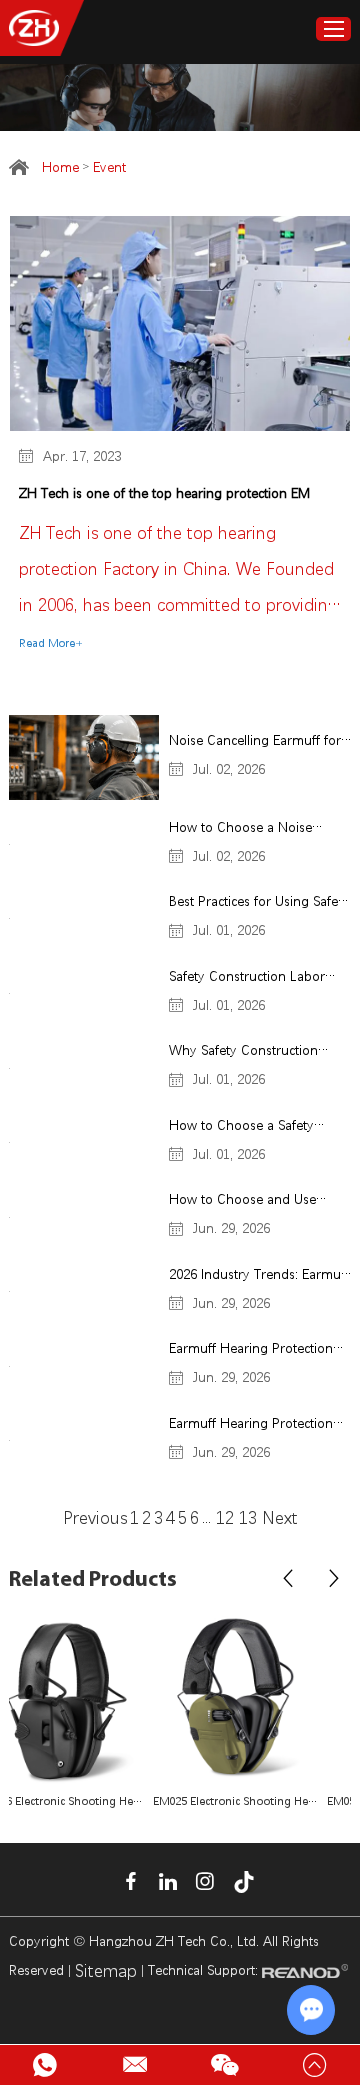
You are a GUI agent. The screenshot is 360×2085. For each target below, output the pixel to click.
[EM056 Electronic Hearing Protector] (267, 1700)
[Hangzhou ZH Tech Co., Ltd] (34, 28)
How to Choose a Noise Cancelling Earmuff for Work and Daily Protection (254, 829)
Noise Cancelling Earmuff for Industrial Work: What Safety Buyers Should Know (255, 742)
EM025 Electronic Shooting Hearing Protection (93, 1801)
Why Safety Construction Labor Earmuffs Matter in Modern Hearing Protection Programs (251, 1052)
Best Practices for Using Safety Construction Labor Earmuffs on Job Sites (259, 903)
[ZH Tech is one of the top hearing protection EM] (180, 323)
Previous (95, 1517)
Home (60, 167)
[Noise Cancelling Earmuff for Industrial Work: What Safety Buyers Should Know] (84, 757)
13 (250, 1517)
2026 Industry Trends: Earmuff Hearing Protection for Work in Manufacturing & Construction (259, 1276)
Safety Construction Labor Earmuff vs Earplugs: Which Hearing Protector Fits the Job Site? (258, 978)
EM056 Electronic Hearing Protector (267, 1801)
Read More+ (51, 643)
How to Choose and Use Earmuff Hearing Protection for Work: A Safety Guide (251, 1201)
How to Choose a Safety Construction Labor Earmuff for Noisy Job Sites (252, 1127)
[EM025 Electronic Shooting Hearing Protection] (93, 1700)
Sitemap (106, 1970)
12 (225, 1517)
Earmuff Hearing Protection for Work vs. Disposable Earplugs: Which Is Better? (251, 1350)
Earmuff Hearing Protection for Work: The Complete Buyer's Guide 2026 (251, 1425)
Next (280, 1517)
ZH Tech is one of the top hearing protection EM (164, 493)
